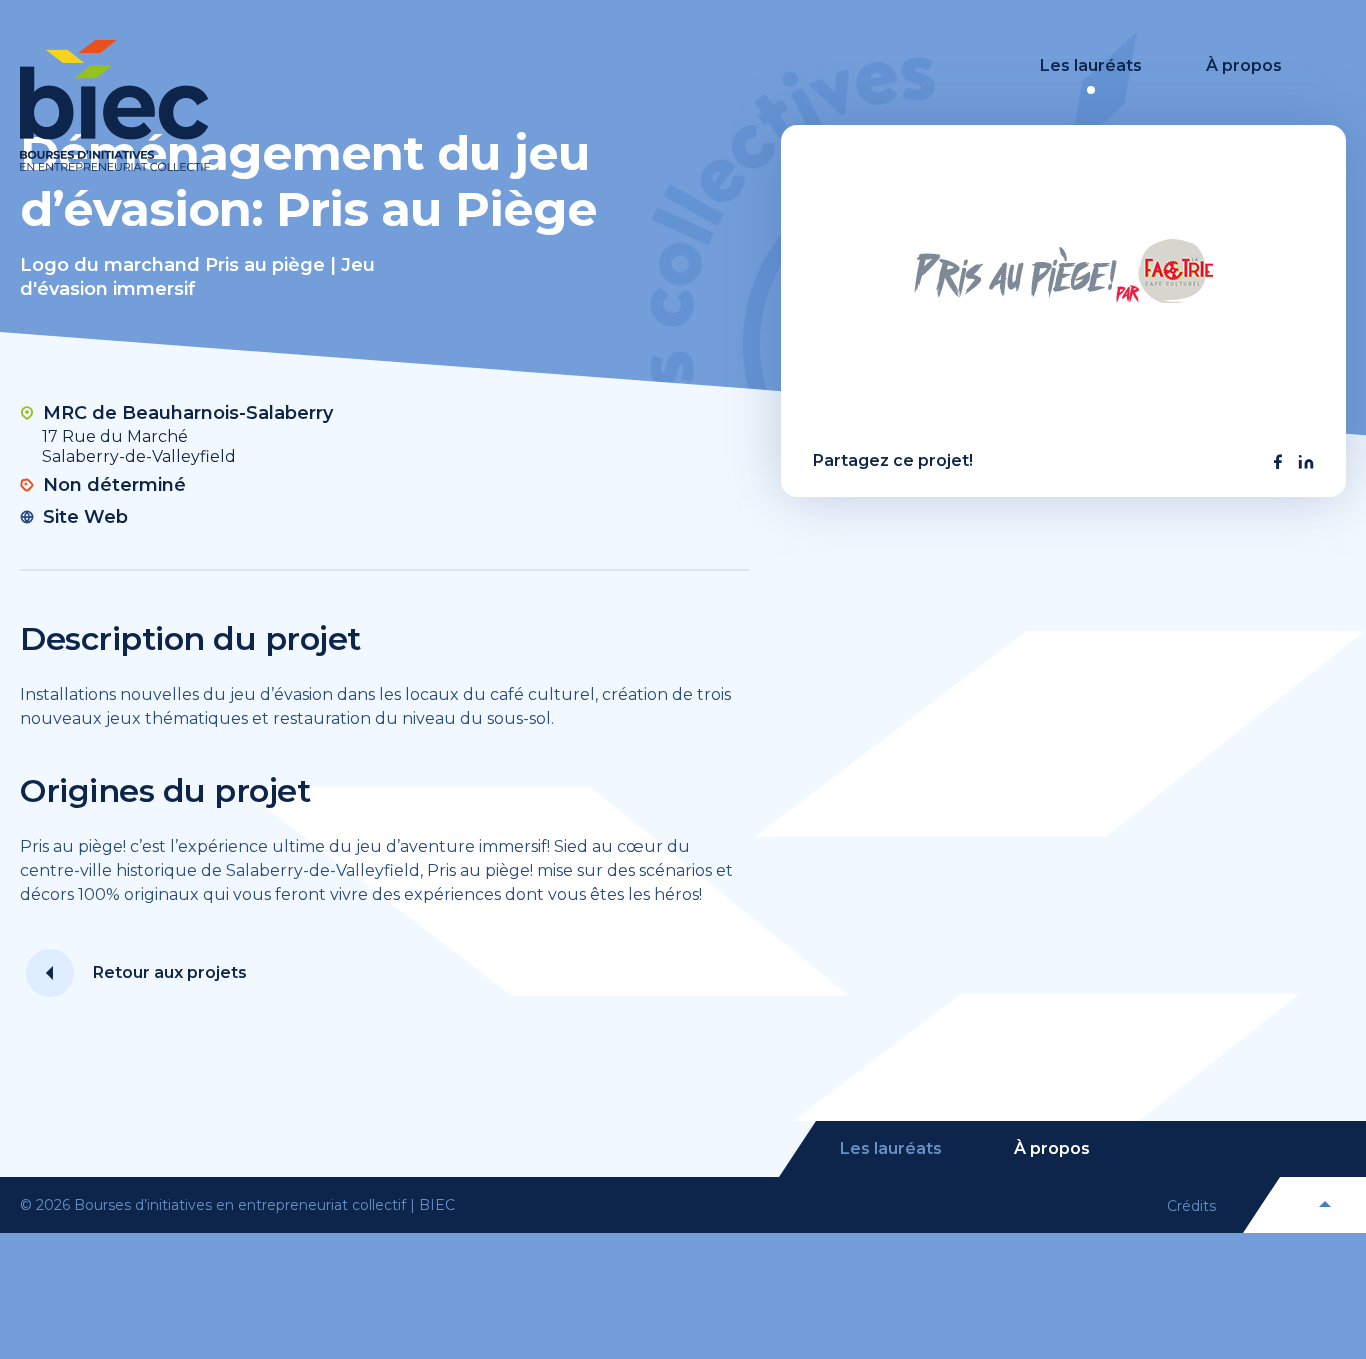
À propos (1244, 65)
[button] (1278, 462)
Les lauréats (1091, 65)
